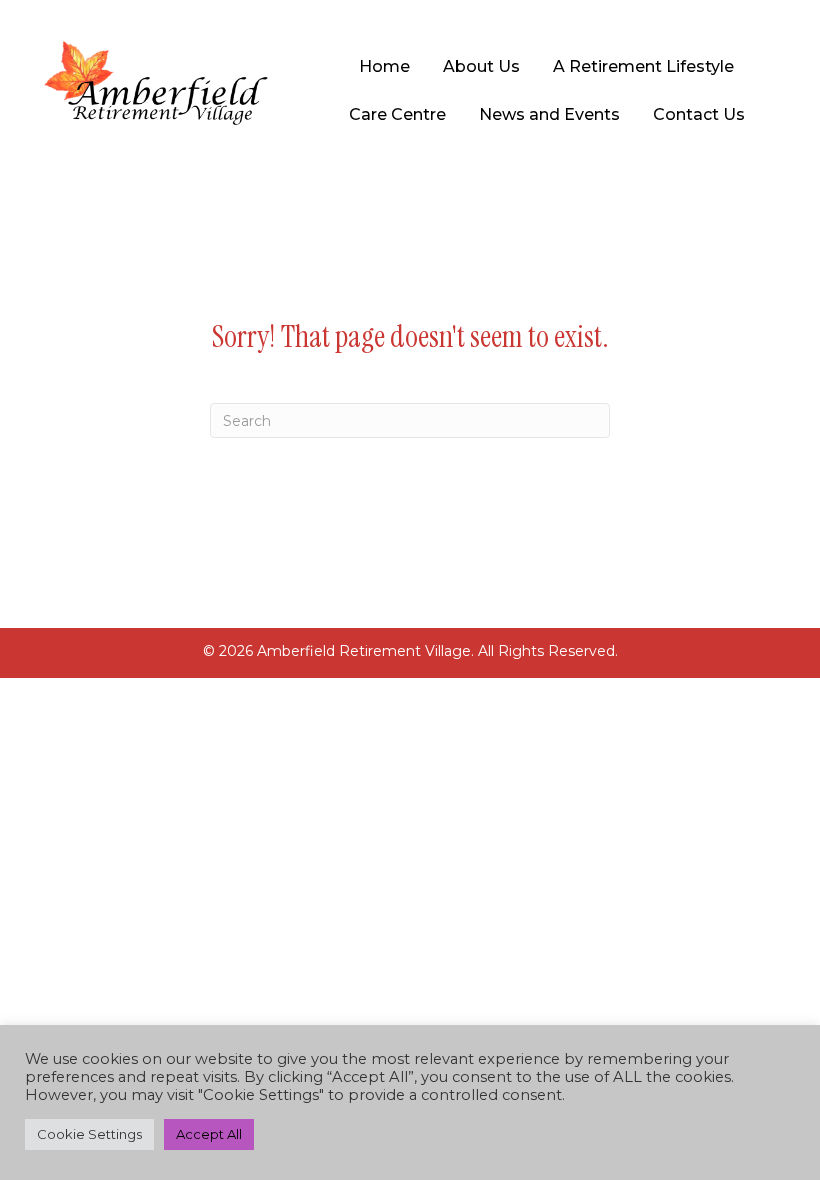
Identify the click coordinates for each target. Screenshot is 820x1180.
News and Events (549, 114)
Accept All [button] (209, 1134)
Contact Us (699, 114)
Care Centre (397, 114)
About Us (481, 66)
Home (384, 66)
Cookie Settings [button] (89, 1134)
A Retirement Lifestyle (643, 66)
